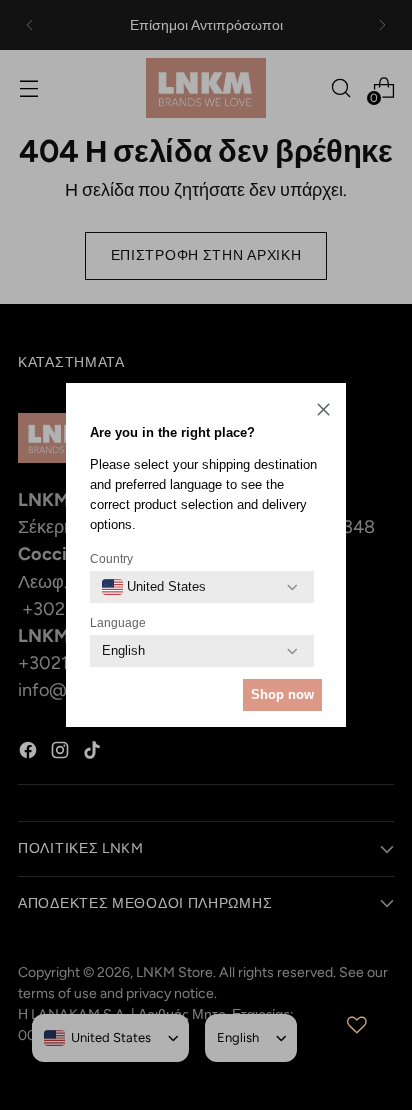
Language (118, 623)
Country (111, 559)
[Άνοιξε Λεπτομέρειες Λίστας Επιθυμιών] (357, 1025)
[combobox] (154, 587)
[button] (323, 411)
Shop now (282, 694)
